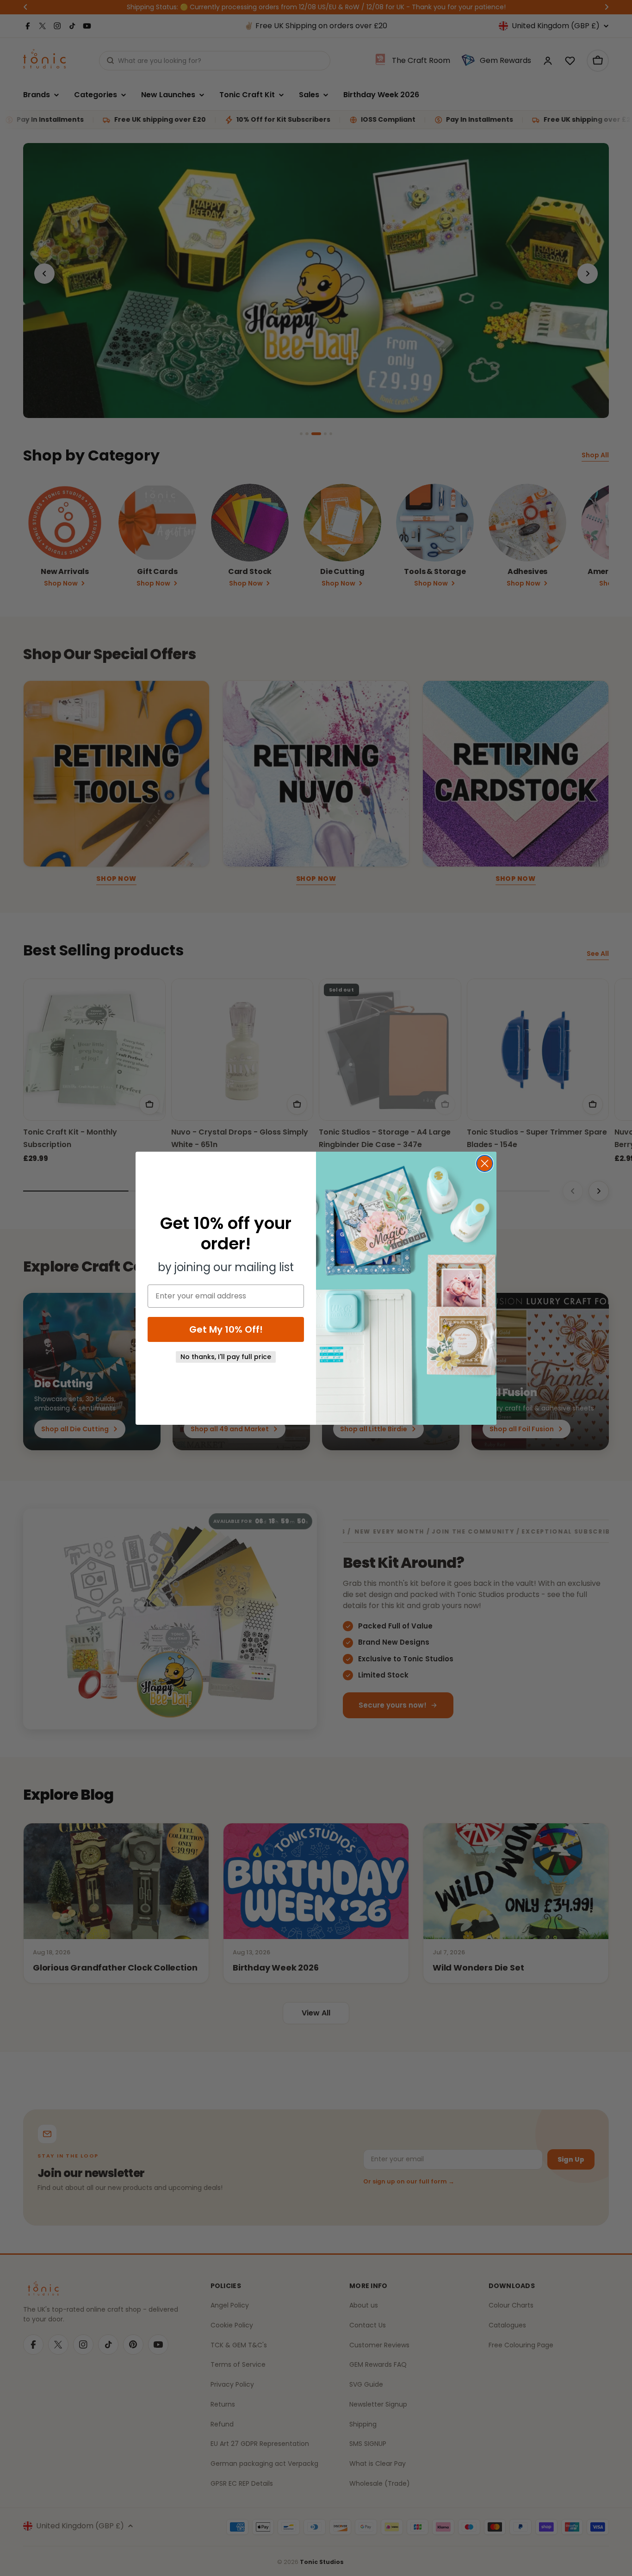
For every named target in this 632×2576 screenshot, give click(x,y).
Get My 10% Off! (226, 1329)
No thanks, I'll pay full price (226, 1357)
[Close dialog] (485, 1163)
